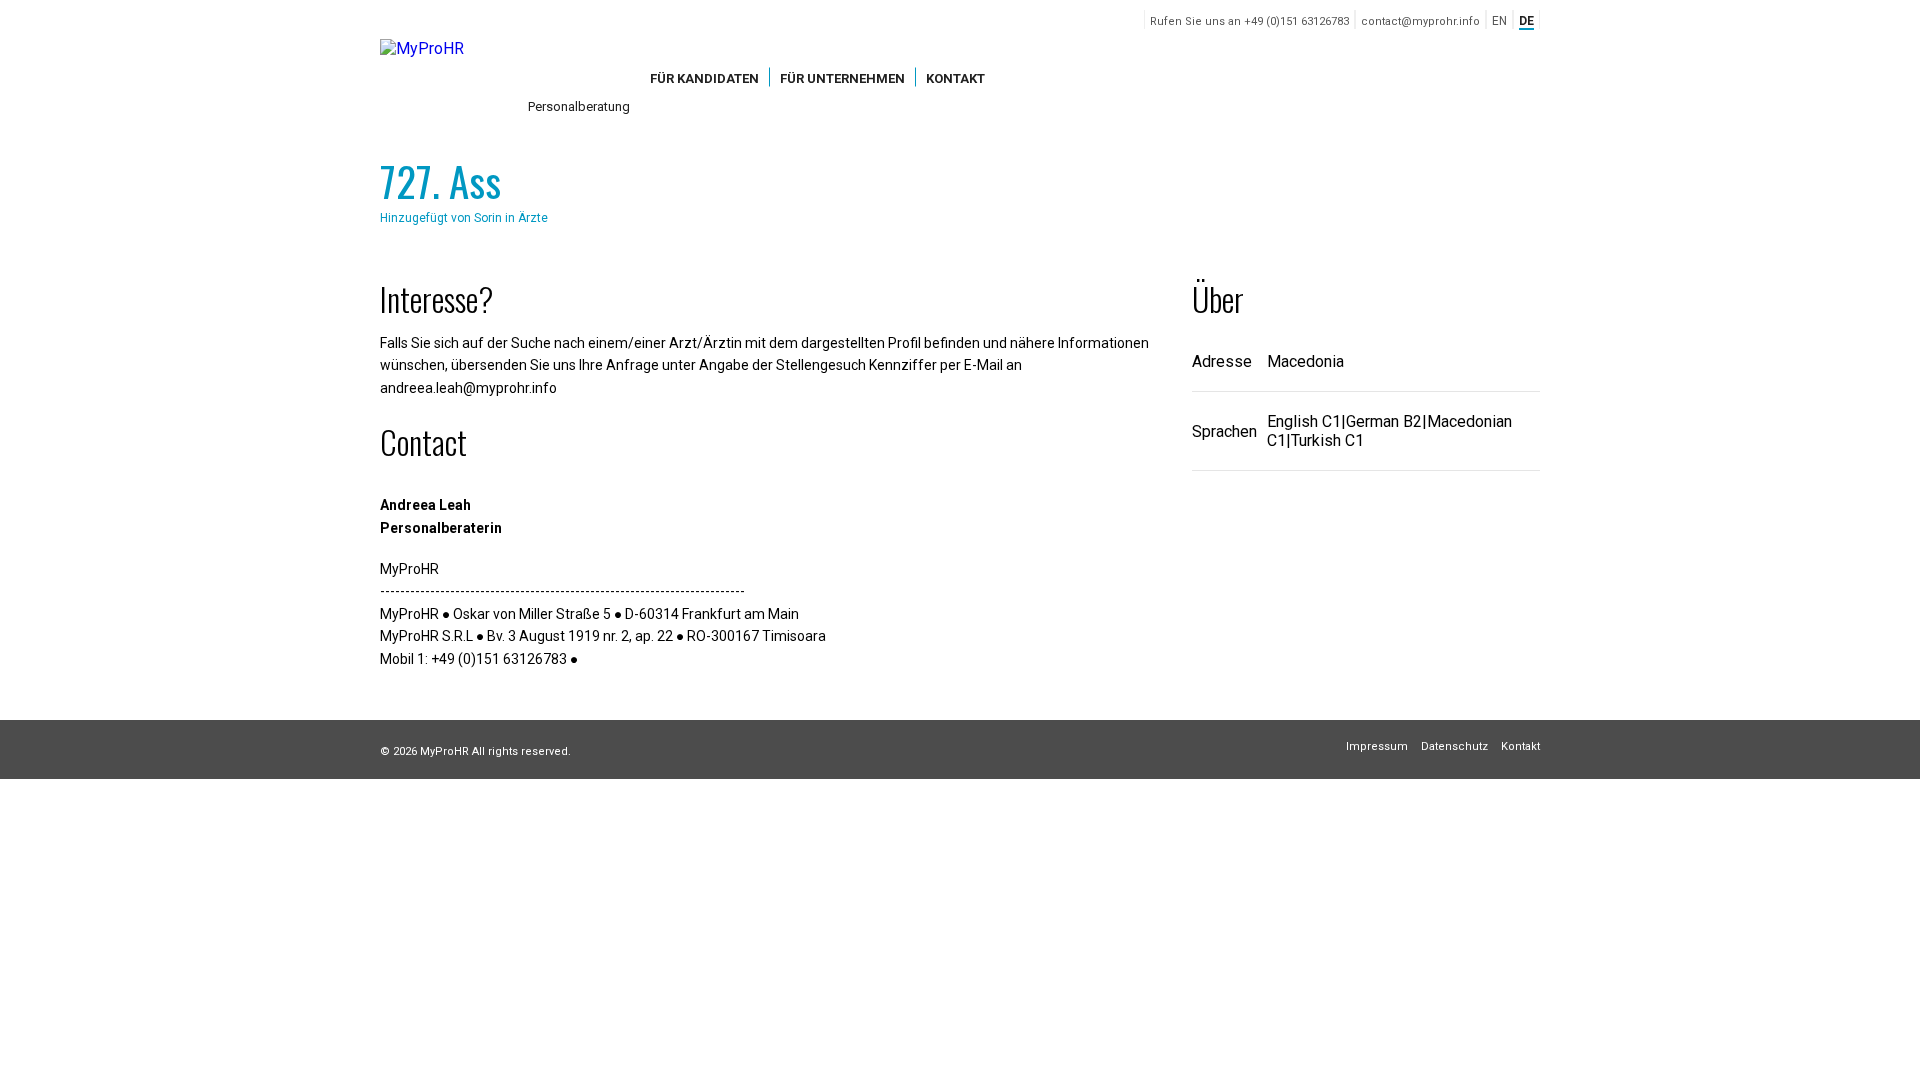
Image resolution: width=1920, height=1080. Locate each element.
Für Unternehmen (842, 77)
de (1526, 21)
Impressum (1377, 746)
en (1499, 21)
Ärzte (533, 218)
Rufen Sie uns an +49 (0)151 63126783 (1249, 21)
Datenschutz (1454, 746)
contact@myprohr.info (1420, 21)
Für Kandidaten (704, 77)
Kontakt (955, 77)
